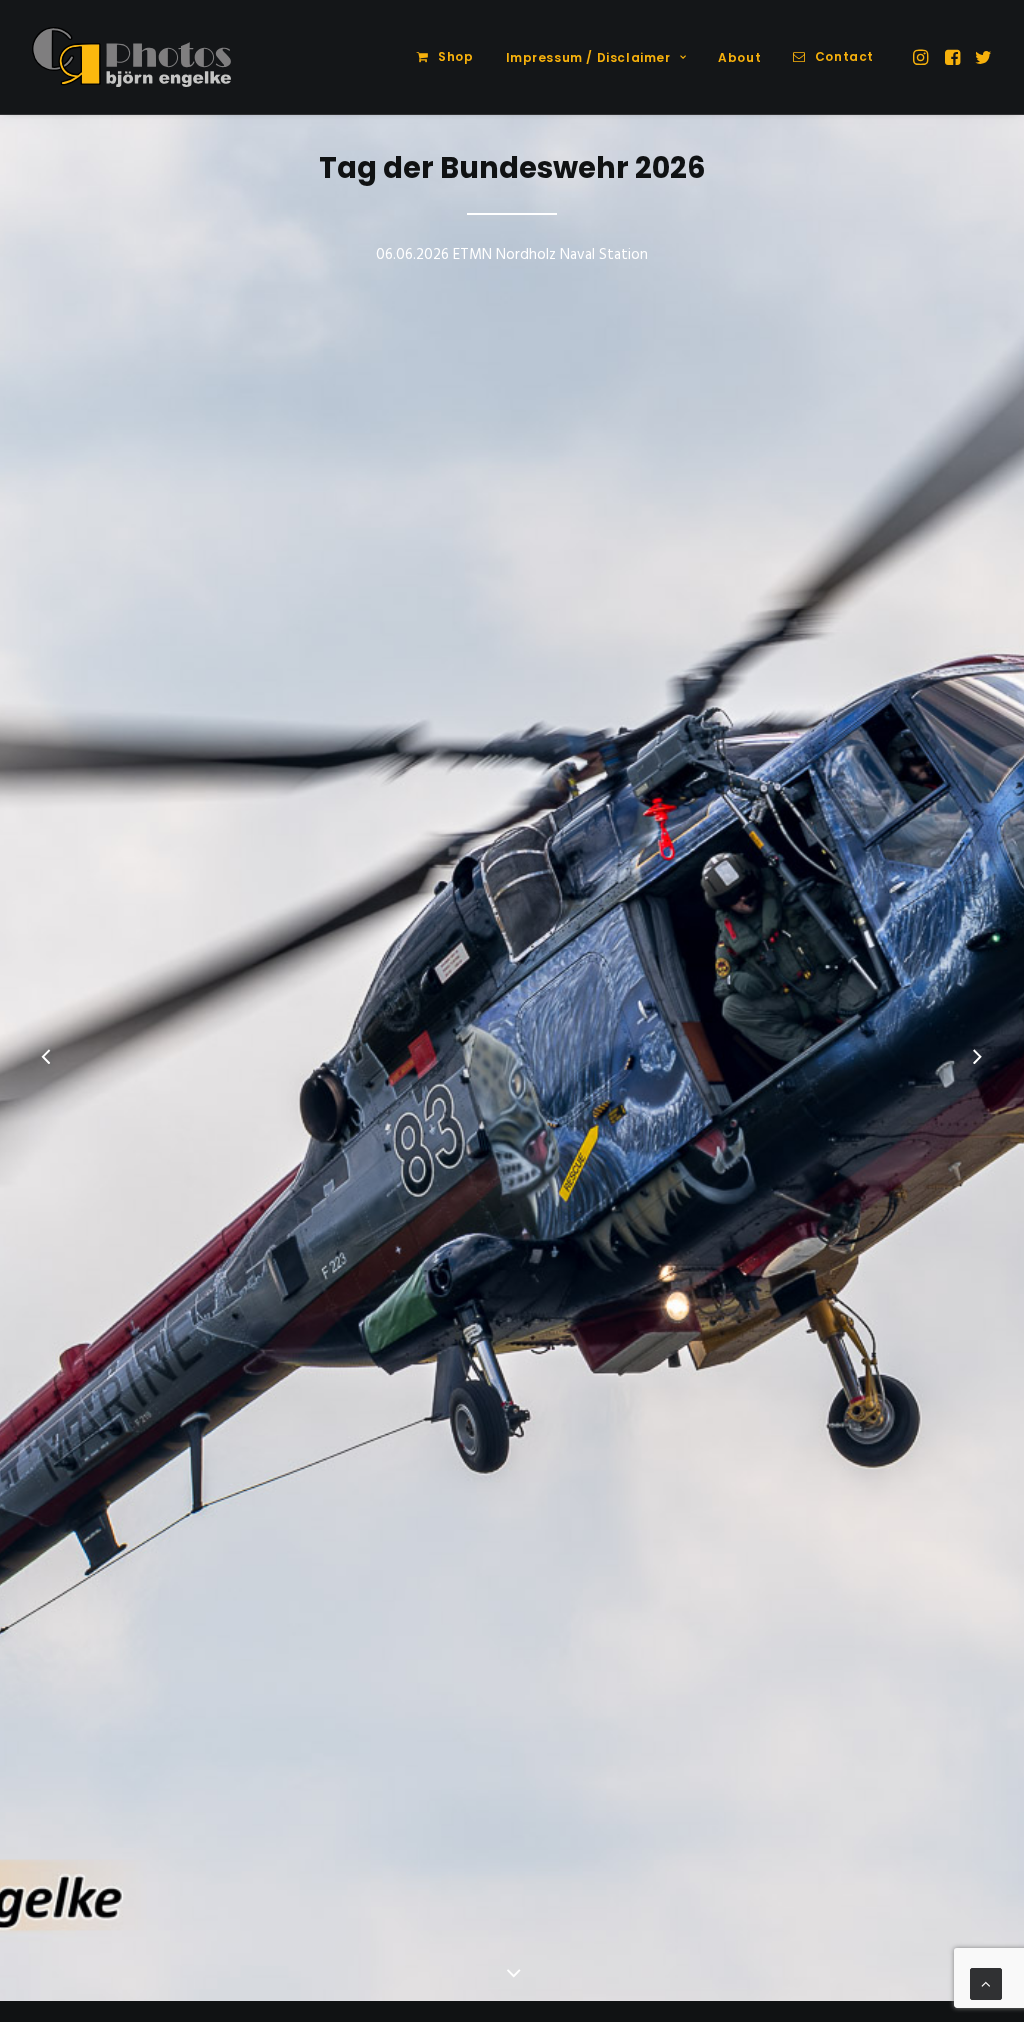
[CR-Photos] (131, 57)
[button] (922, 57)
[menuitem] (445, 57)
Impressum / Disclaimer (588, 57)
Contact (844, 56)
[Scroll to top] (986, 1984)
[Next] (977, 1059)
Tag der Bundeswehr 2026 (512, 168)
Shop (455, 56)
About (739, 57)
